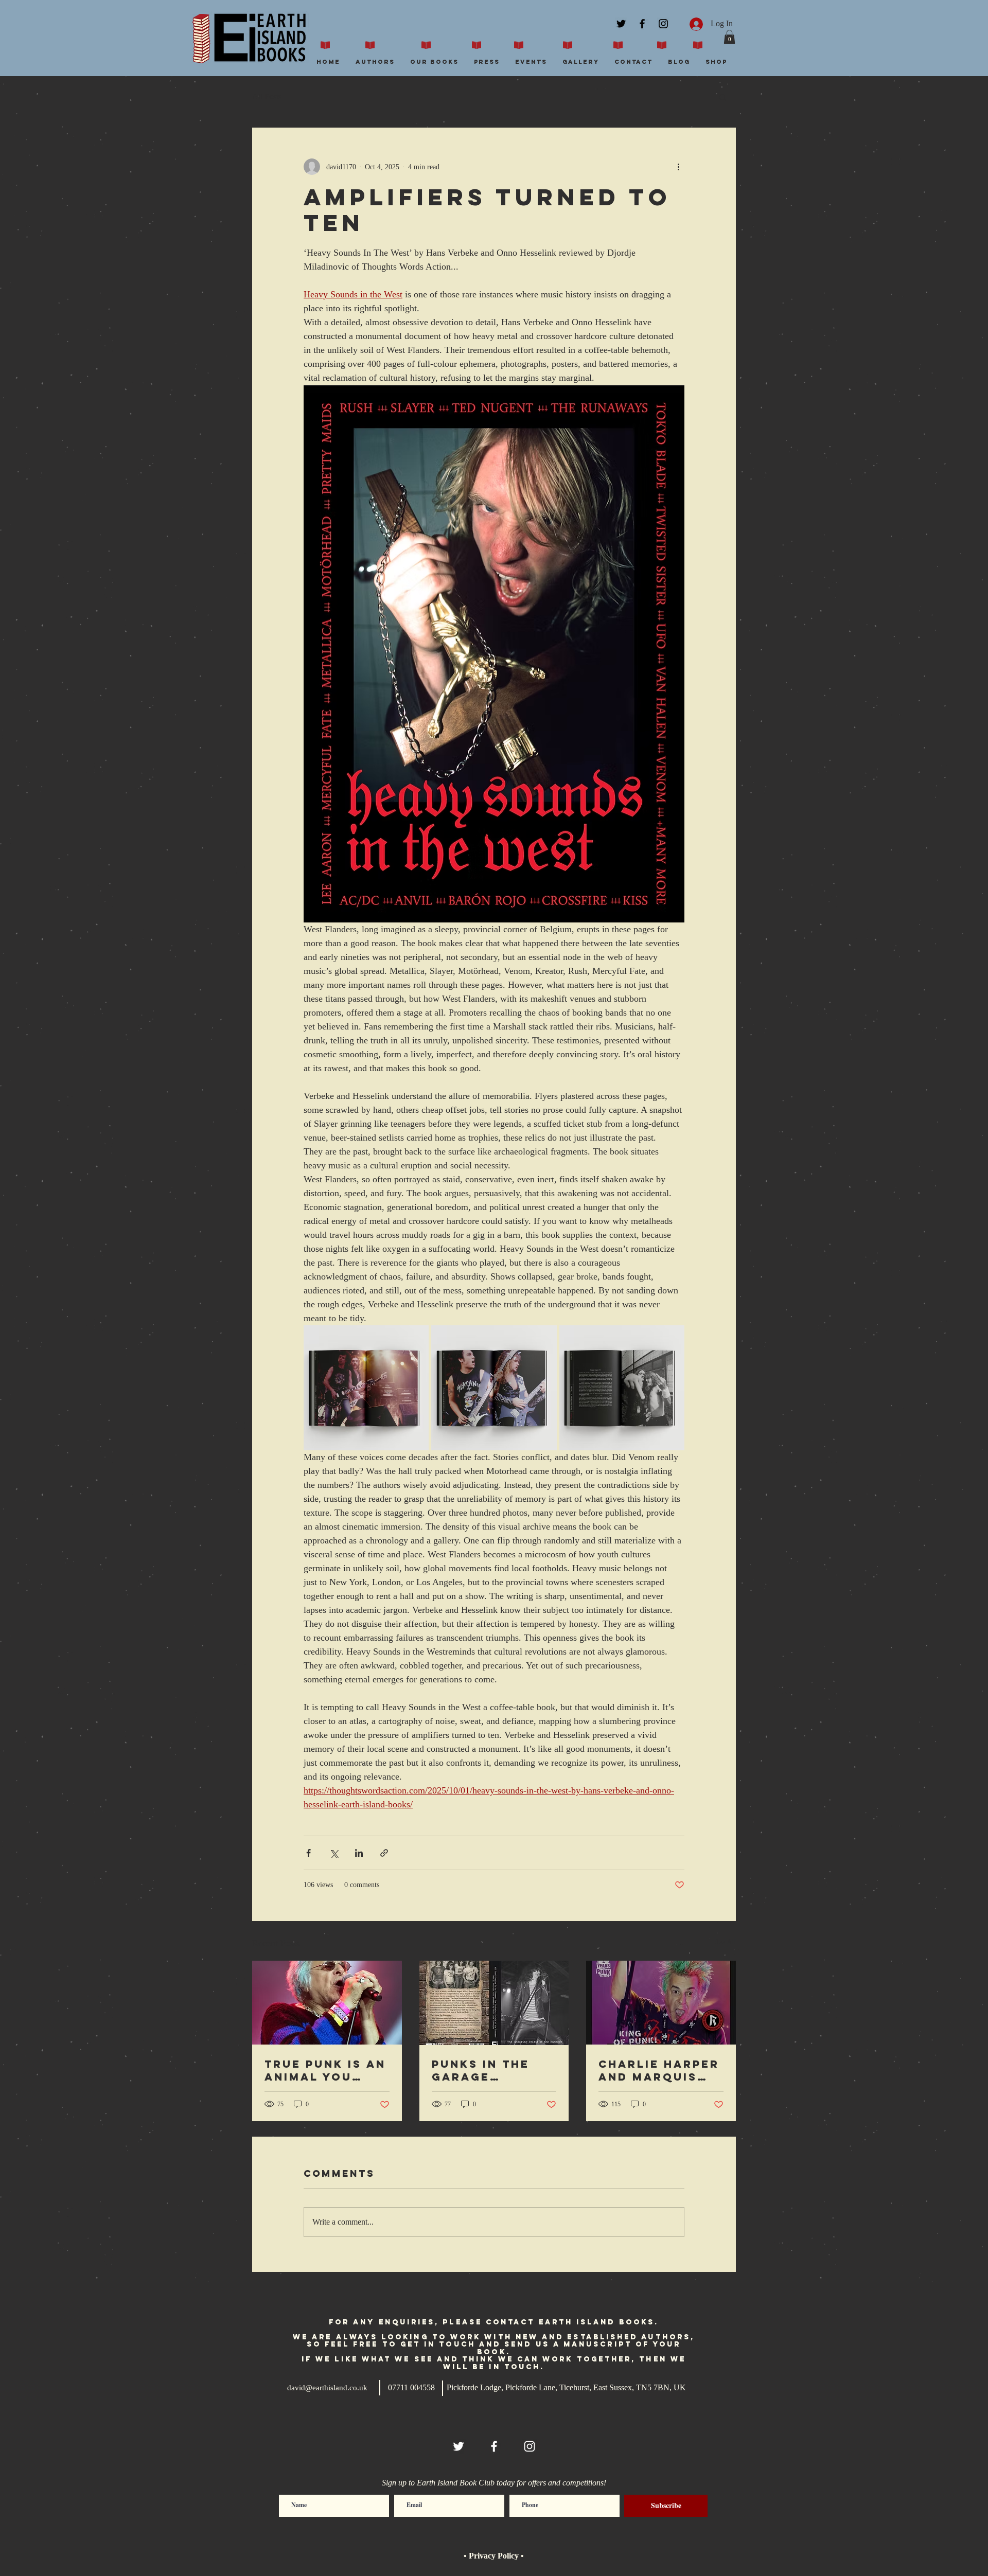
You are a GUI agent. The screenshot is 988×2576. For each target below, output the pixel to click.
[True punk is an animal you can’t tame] (327, 2003)
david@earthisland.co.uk (327, 2388)
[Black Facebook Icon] (642, 24)
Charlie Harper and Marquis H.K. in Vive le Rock (659, 2070)
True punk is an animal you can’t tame (325, 2070)
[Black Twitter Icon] (621, 24)
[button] (729, 37)
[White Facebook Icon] (494, 2446)
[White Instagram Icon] (530, 2446)
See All (725, 1942)
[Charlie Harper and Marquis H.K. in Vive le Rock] (661, 2003)
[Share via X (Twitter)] (334, 1853)
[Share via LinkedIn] (359, 1853)
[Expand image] (366, 1388)
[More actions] (678, 167)
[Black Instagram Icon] (663, 24)
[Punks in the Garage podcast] (494, 2003)
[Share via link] (384, 1853)
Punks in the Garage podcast (481, 2070)
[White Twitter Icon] (458, 2446)
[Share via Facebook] (308, 1853)
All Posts (267, 96)
